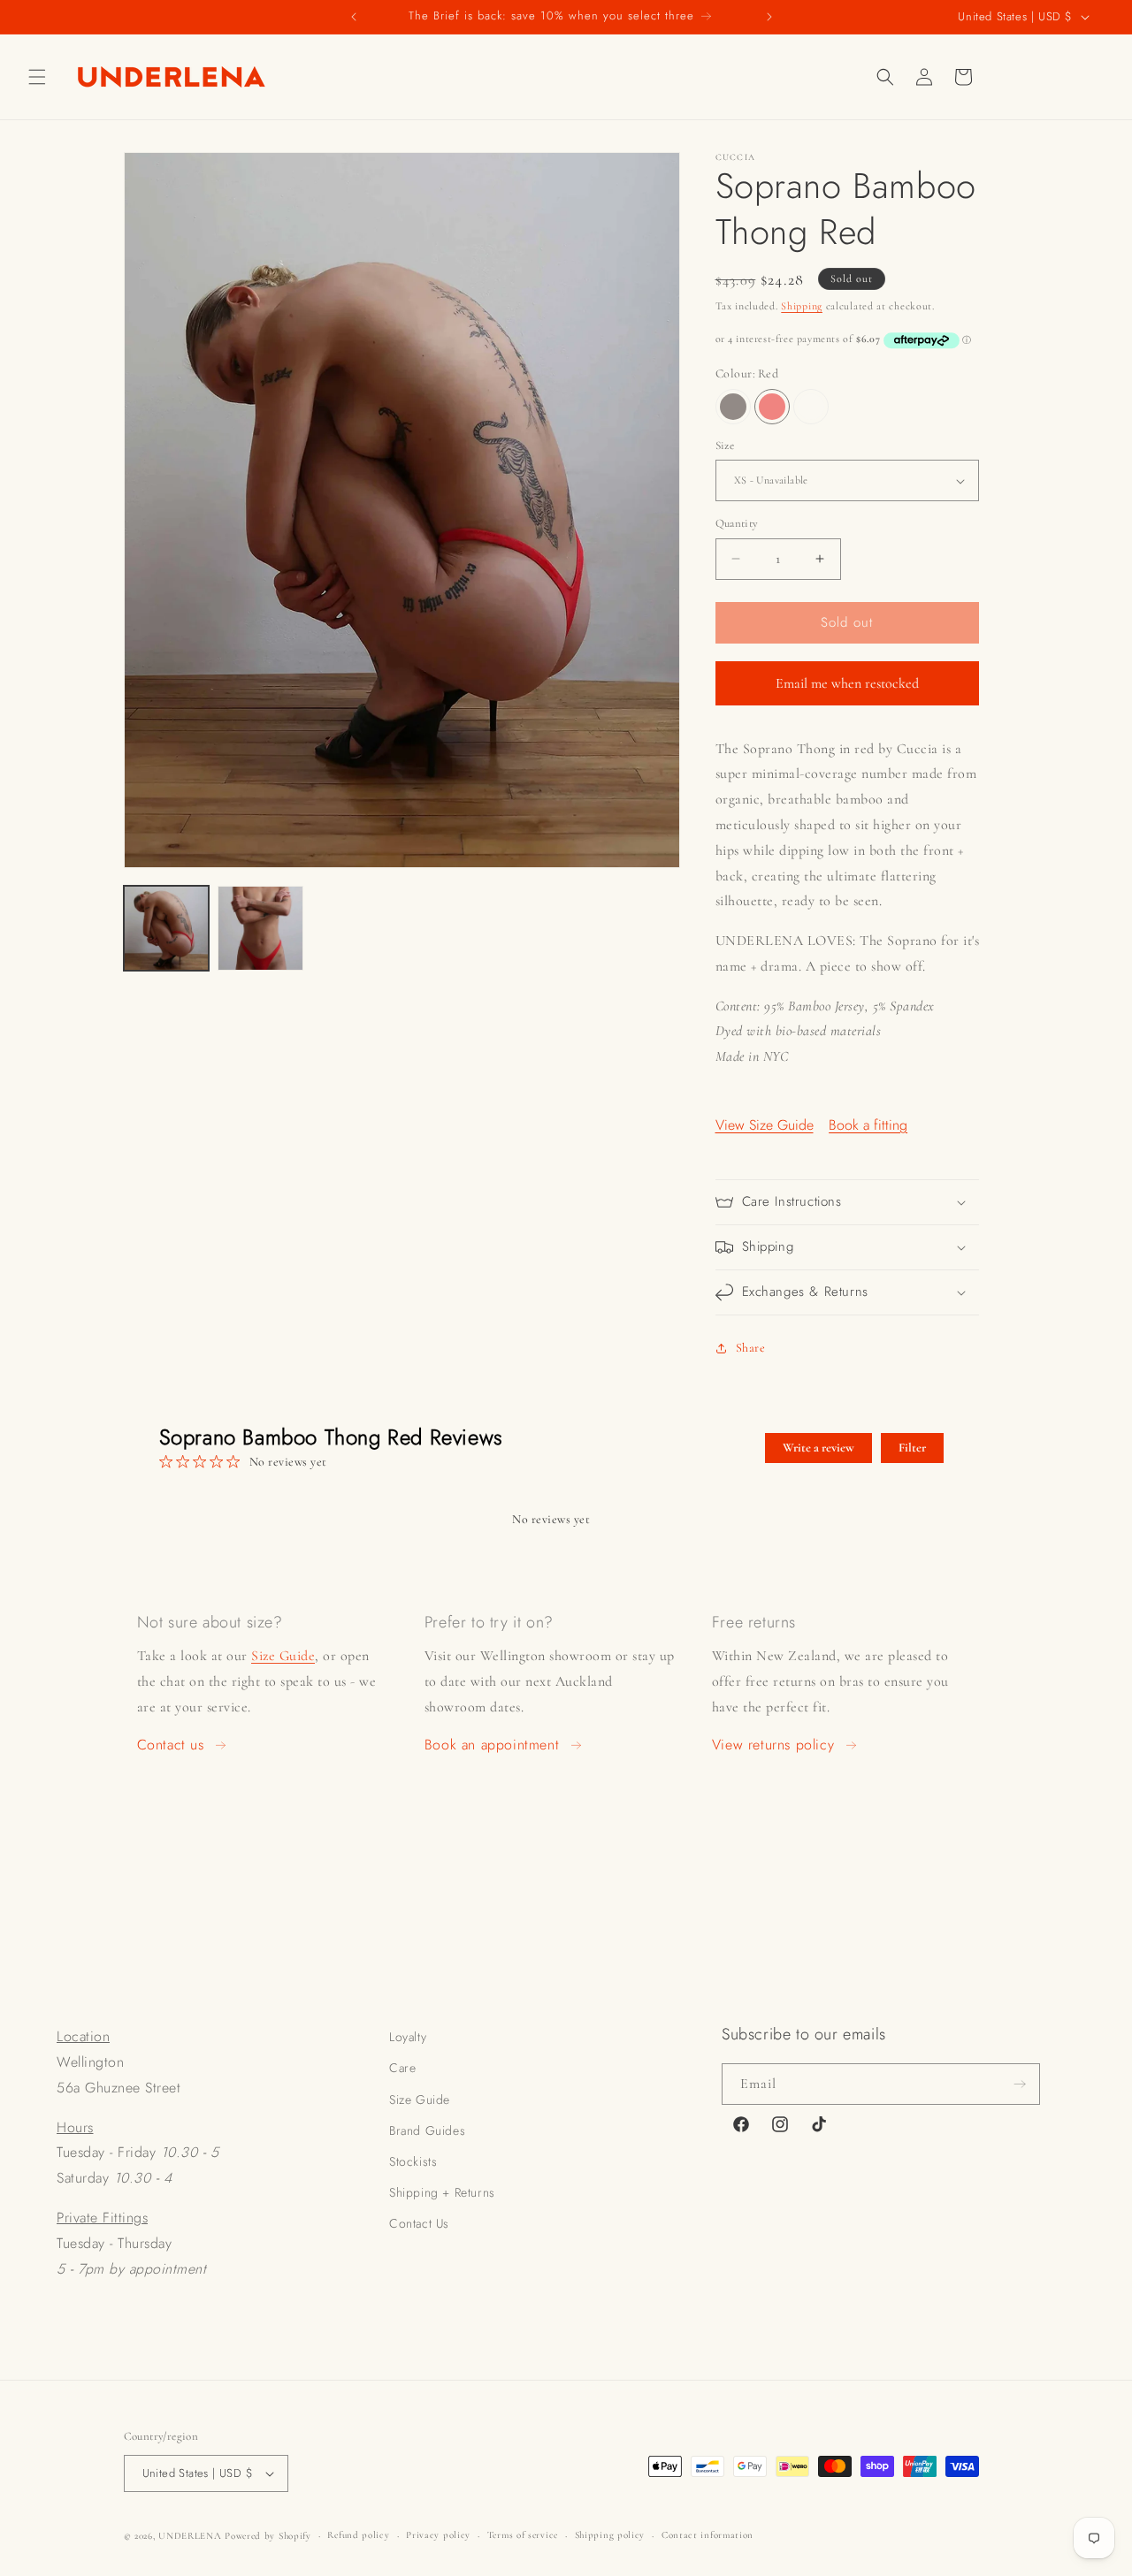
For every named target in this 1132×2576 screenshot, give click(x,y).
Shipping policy (610, 2535)
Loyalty (408, 2037)
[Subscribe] (1020, 2084)
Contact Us (419, 2223)
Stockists (413, 2161)
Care (402, 2068)
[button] (37, 77)
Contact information (707, 2535)
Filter (912, 1448)
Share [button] (751, 1348)
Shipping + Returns (442, 2192)
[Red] (772, 407)
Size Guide (283, 1656)
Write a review (818, 1448)
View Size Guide (765, 1125)
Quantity (737, 523)
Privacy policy (438, 2535)
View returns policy (773, 1745)
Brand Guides (427, 2130)
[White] (811, 407)
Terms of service (523, 2535)
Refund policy (358, 2535)
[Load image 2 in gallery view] (260, 929)
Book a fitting (868, 1125)
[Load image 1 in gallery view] (166, 929)
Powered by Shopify (268, 2536)
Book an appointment (492, 1745)
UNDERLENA (190, 2536)
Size (725, 446)
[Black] (733, 407)
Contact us (171, 1745)
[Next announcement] (769, 17)
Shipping (802, 306)
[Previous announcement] (354, 17)
